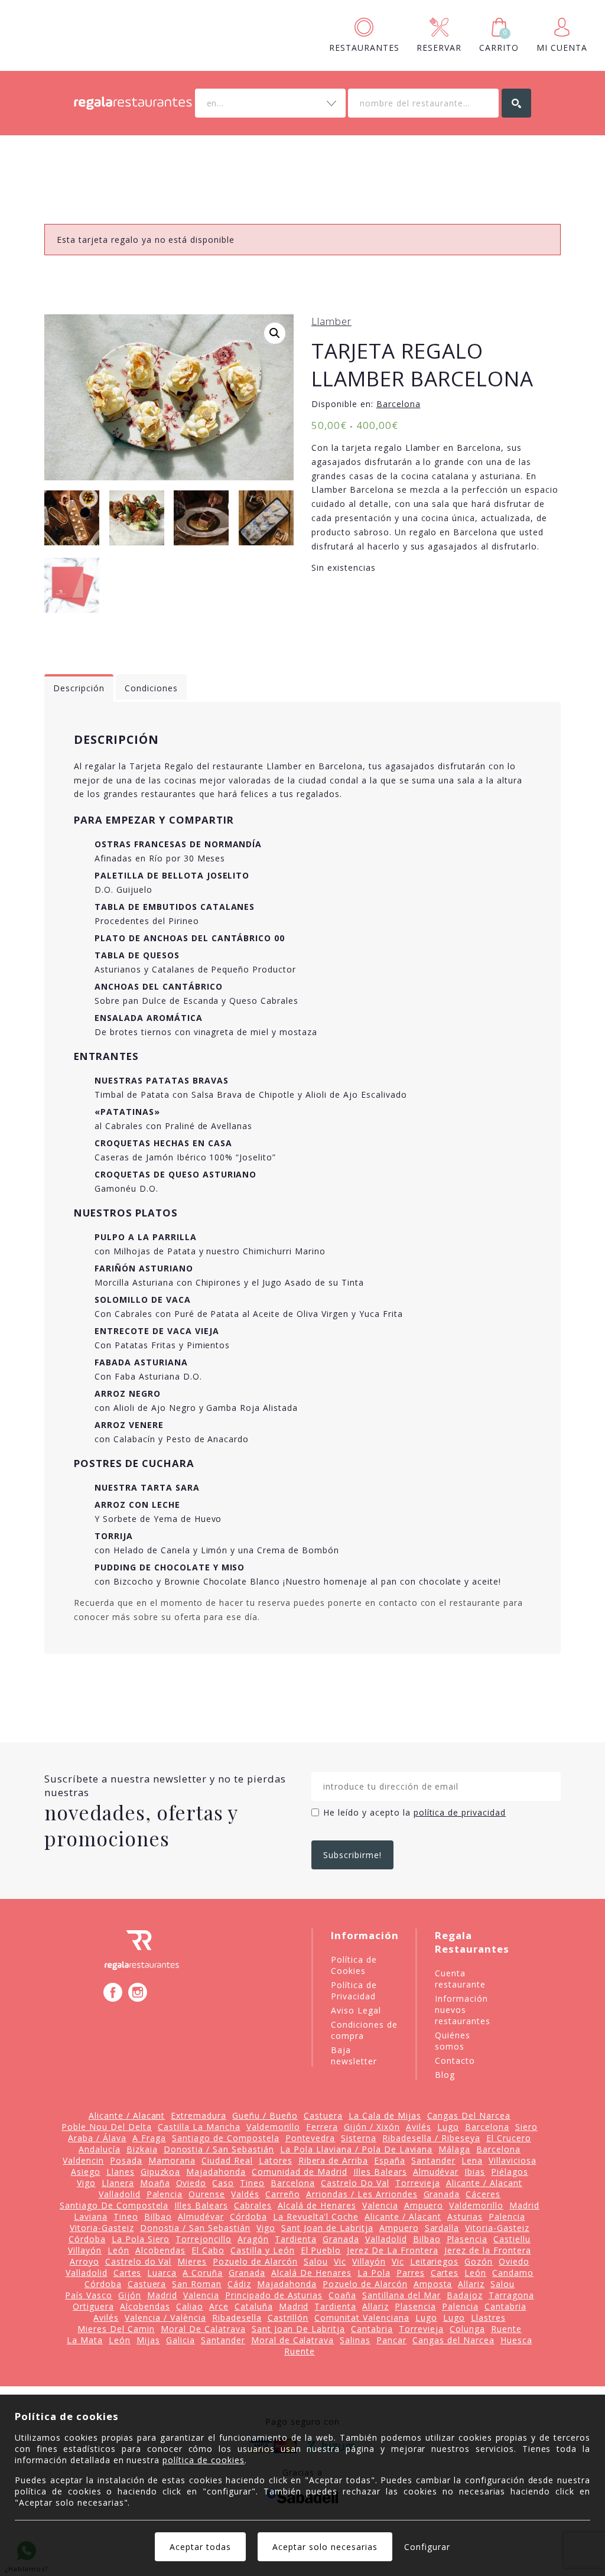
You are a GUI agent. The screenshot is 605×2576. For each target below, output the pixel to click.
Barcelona (399, 404)
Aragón (253, 2239)
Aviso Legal (356, 2010)
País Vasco (89, 2295)
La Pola (374, 2273)
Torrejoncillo (204, 2239)
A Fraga (149, 2138)
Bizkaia (142, 2149)
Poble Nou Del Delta (107, 2127)
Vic (340, 2261)
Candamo (513, 2273)
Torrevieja (418, 2183)
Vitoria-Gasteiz (102, 2228)
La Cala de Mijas (385, 2115)
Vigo (86, 2183)
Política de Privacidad (354, 1990)
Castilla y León (263, 2250)
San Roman (197, 2284)
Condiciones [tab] (151, 688)
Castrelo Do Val (355, 2183)
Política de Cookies (354, 1965)
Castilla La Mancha (199, 2127)
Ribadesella (237, 2318)
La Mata (85, 2340)
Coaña (342, 2295)
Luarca (162, 2273)
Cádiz (239, 2284)
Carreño (283, 2194)
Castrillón (288, 2318)
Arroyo (84, 2261)
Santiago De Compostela (114, 2205)
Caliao (190, 2306)
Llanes (121, 2172)
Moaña (155, 2183)
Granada (442, 2194)
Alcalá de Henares (317, 2205)
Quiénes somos (453, 2041)
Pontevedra (310, 2138)
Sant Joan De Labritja (299, 2329)
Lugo (448, 2127)
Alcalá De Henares (311, 2273)
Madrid (524, 2205)
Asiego (86, 2172)
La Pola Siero (141, 2239)
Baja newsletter (354, 2055)
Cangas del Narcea (453, 2340)
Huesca (516, 2340)
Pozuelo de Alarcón (255, 2261)
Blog (445, 2075)
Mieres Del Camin (116, 2329)
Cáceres (483, 2194)
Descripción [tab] (79, 688)
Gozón (479, 2261)
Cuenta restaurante (460, 1979)
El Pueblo (321, 2250)
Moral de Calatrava (293, 2340)
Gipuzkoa (161, 2172)
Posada (126, 2160)
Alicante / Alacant (127, 2115)
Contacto (455, 2061)
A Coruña (203, 2273)
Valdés (245, 2194)
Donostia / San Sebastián (219, 2149)
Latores (276, 2160)
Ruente (506, 2329)
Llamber (331, 321)
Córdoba (248, 2216)
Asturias (465, 2216)
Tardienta (296, 2239)
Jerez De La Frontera (393, 2250)
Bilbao (158, 2216)
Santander (433, 2160)
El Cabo (208, 2250)
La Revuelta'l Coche (316, 2216)
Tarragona (511, 2295)
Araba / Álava (97, 2138)
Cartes (128, 2273)
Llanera (118, 2183)
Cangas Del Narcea (469, 2115)
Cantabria (505, 2306)
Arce (219, 2306)
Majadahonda (216, 2172)
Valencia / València (165, 2318)
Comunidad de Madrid (300, 2172)
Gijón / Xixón (372, 2127)
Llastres (488, 2318)
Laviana (91, 2216)
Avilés (419, 2127)
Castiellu (512, 2239)
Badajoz (465, 2295)
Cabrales (253, 2205)
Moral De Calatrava (203, 2329)
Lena (472, 2160)
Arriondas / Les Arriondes (362, 2194)
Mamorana (172, 2160)
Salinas (355, 2340)
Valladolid (120, 2194)
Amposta (433, 2284)
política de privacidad (460, 1812)
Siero (526, 2127)
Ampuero (424, 2205)
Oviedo (191, 2183)
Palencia (165, 2194)
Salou (316, 2261)
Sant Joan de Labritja (327, 2228)
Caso (223, 2183)
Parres (411, 2273)
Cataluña (254, 2306)
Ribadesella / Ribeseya (431, 2138)
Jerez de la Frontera (488, 2250)
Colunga (467, 2329)
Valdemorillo (274, 2127)
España (390, 2160)
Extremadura (199, 2115)
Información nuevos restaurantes (463, 2010)
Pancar (391, 2340)
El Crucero (509, 2138)
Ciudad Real (227, 2160)
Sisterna (359, 2138)
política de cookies (204, 2460)
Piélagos (510, 2172)
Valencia (380, 2205)
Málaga (454, 2149)
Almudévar (436, 2172)
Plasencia (467, 2239)
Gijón (130, 2295)
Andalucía (100, 2149)
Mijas (148, 2340)
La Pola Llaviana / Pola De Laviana (356, 2149)
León (118, 2250)
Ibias (475, 2172)
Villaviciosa (513, 2160)
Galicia (180, 2340)
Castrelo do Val (139, 2261)
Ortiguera (93, 2306)
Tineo (252, 2183)
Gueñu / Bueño (265, 2115)
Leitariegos (435, 2261)
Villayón (85, 2250)
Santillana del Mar (401, 2295)
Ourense (207, 2194)
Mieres (192, 2261)
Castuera (323, 2115)
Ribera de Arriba (334, 2160)
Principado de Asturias (274, 2295)
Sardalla (442, 2228)
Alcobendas (160, 2250)
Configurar (427, 2547)
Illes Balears (380, 2172)
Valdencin (83, 2160)
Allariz (471, 2284)
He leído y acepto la (414, 1812)
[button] (275, 333)
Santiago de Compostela (226, 2138)
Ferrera (322, 2127)
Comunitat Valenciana (362, 2318)
